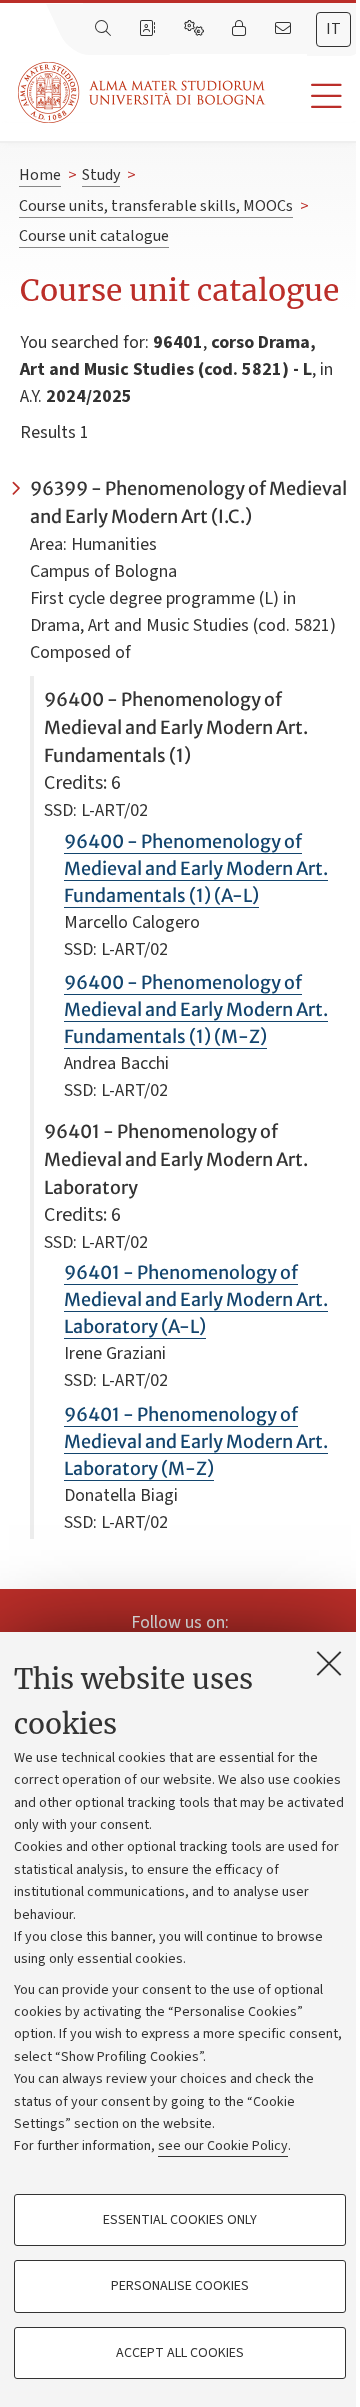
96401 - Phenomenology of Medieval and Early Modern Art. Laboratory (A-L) (196, 1299)
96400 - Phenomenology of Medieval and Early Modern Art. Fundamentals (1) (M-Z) (196, 1009)
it (333, 29)
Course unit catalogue (94, 236)
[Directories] (149, 29)
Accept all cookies (180, 2353)
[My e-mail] (285, 29)
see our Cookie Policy (223, 2146)
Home (40, 175)
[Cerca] (105, 29)
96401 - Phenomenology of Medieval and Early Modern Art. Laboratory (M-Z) (196, 1441)
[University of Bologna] (143, 92)
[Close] (329, 1663)
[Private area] (241, 29)
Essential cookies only (180, 2220)
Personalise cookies (180, 2286)
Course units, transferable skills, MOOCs (156, 206)
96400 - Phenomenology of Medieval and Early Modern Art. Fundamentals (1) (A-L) (196, 868)
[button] (312, 96)
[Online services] (196, 29)
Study (101, 175)
